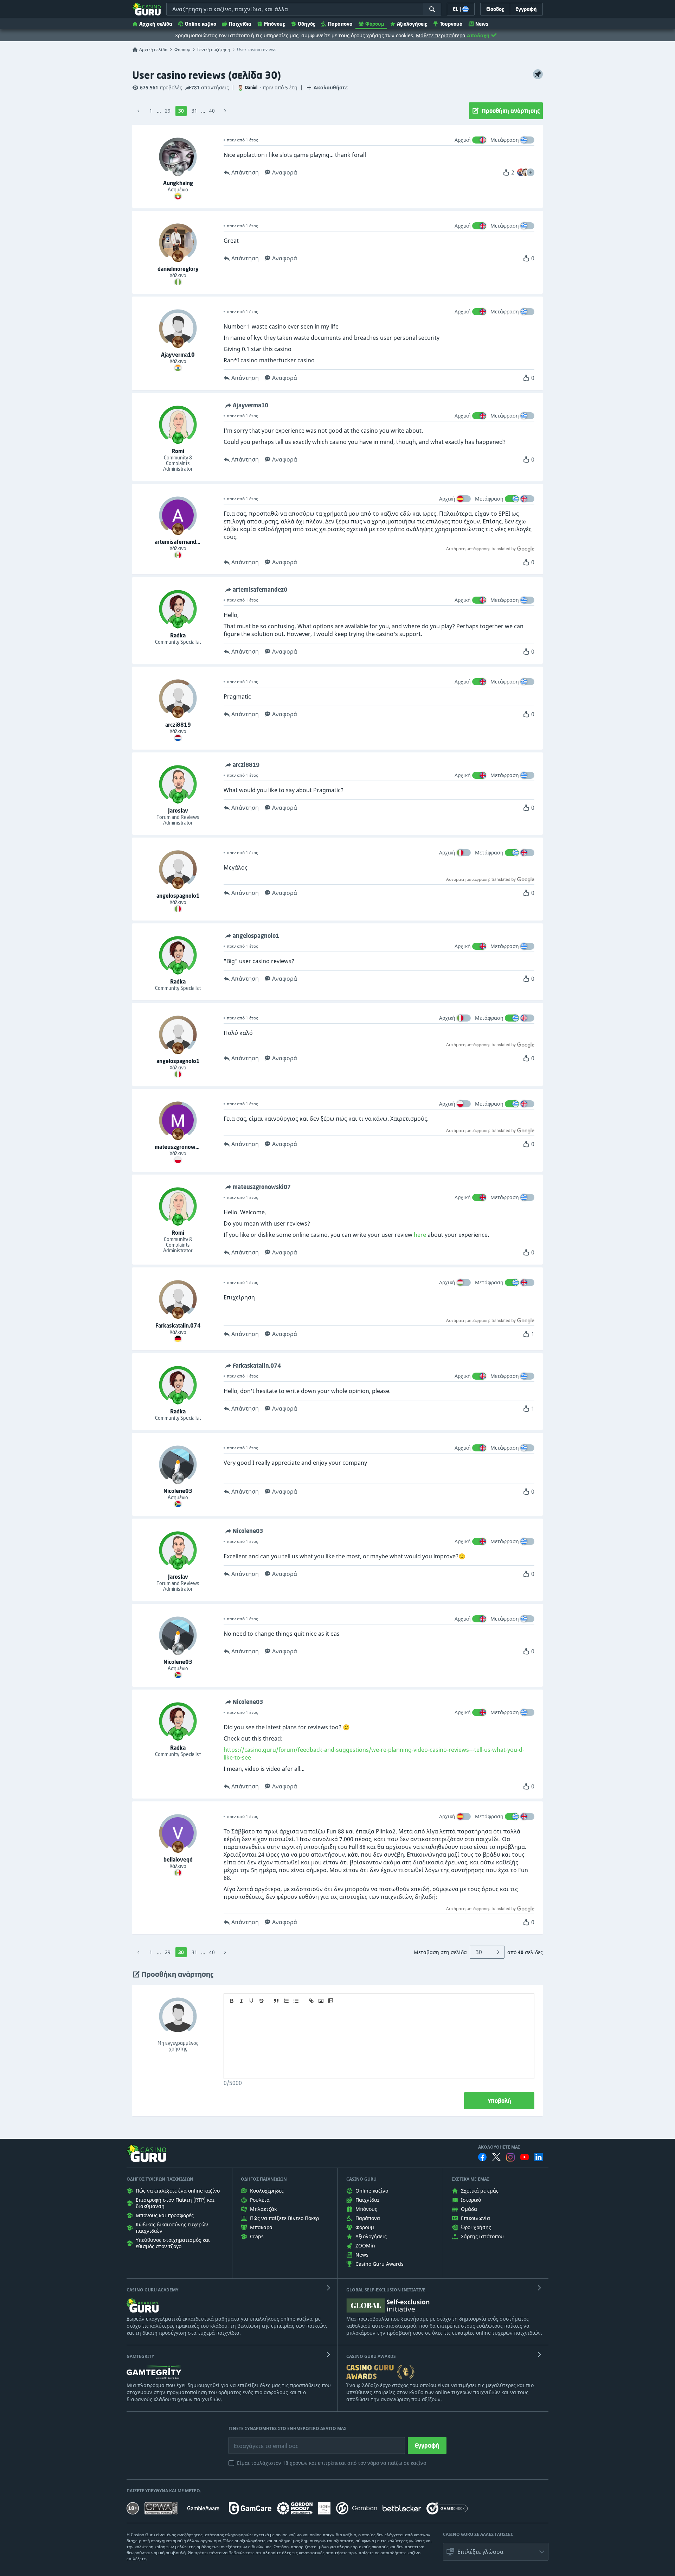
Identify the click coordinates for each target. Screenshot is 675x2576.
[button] (531, 172)
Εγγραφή (427, 2445)
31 (194, 111)
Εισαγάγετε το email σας (257, 2441)
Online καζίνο (201, 24)
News (482, 24)
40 (212, 111)
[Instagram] (510, 2157)
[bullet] (296, 2001)
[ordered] (286, 2001)
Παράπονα (340, 24)
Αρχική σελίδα (156, 24)
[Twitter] (496, 2157)
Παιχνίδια (240, 24)
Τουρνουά (451, 24)
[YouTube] (525, 2157)
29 (168, 111)
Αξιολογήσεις (412, 24)
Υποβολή (499, 2101)
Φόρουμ (375, 24)
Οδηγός (307, 24)
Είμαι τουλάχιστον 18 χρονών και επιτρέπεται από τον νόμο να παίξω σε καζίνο (332, 2463)
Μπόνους (275, 24)
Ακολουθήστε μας (499, 2147)
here (420, 1235)
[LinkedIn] (539, 2157)
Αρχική (463, 140)
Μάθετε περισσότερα (441, 35)
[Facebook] (482, 2157)
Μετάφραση (505, 140)
